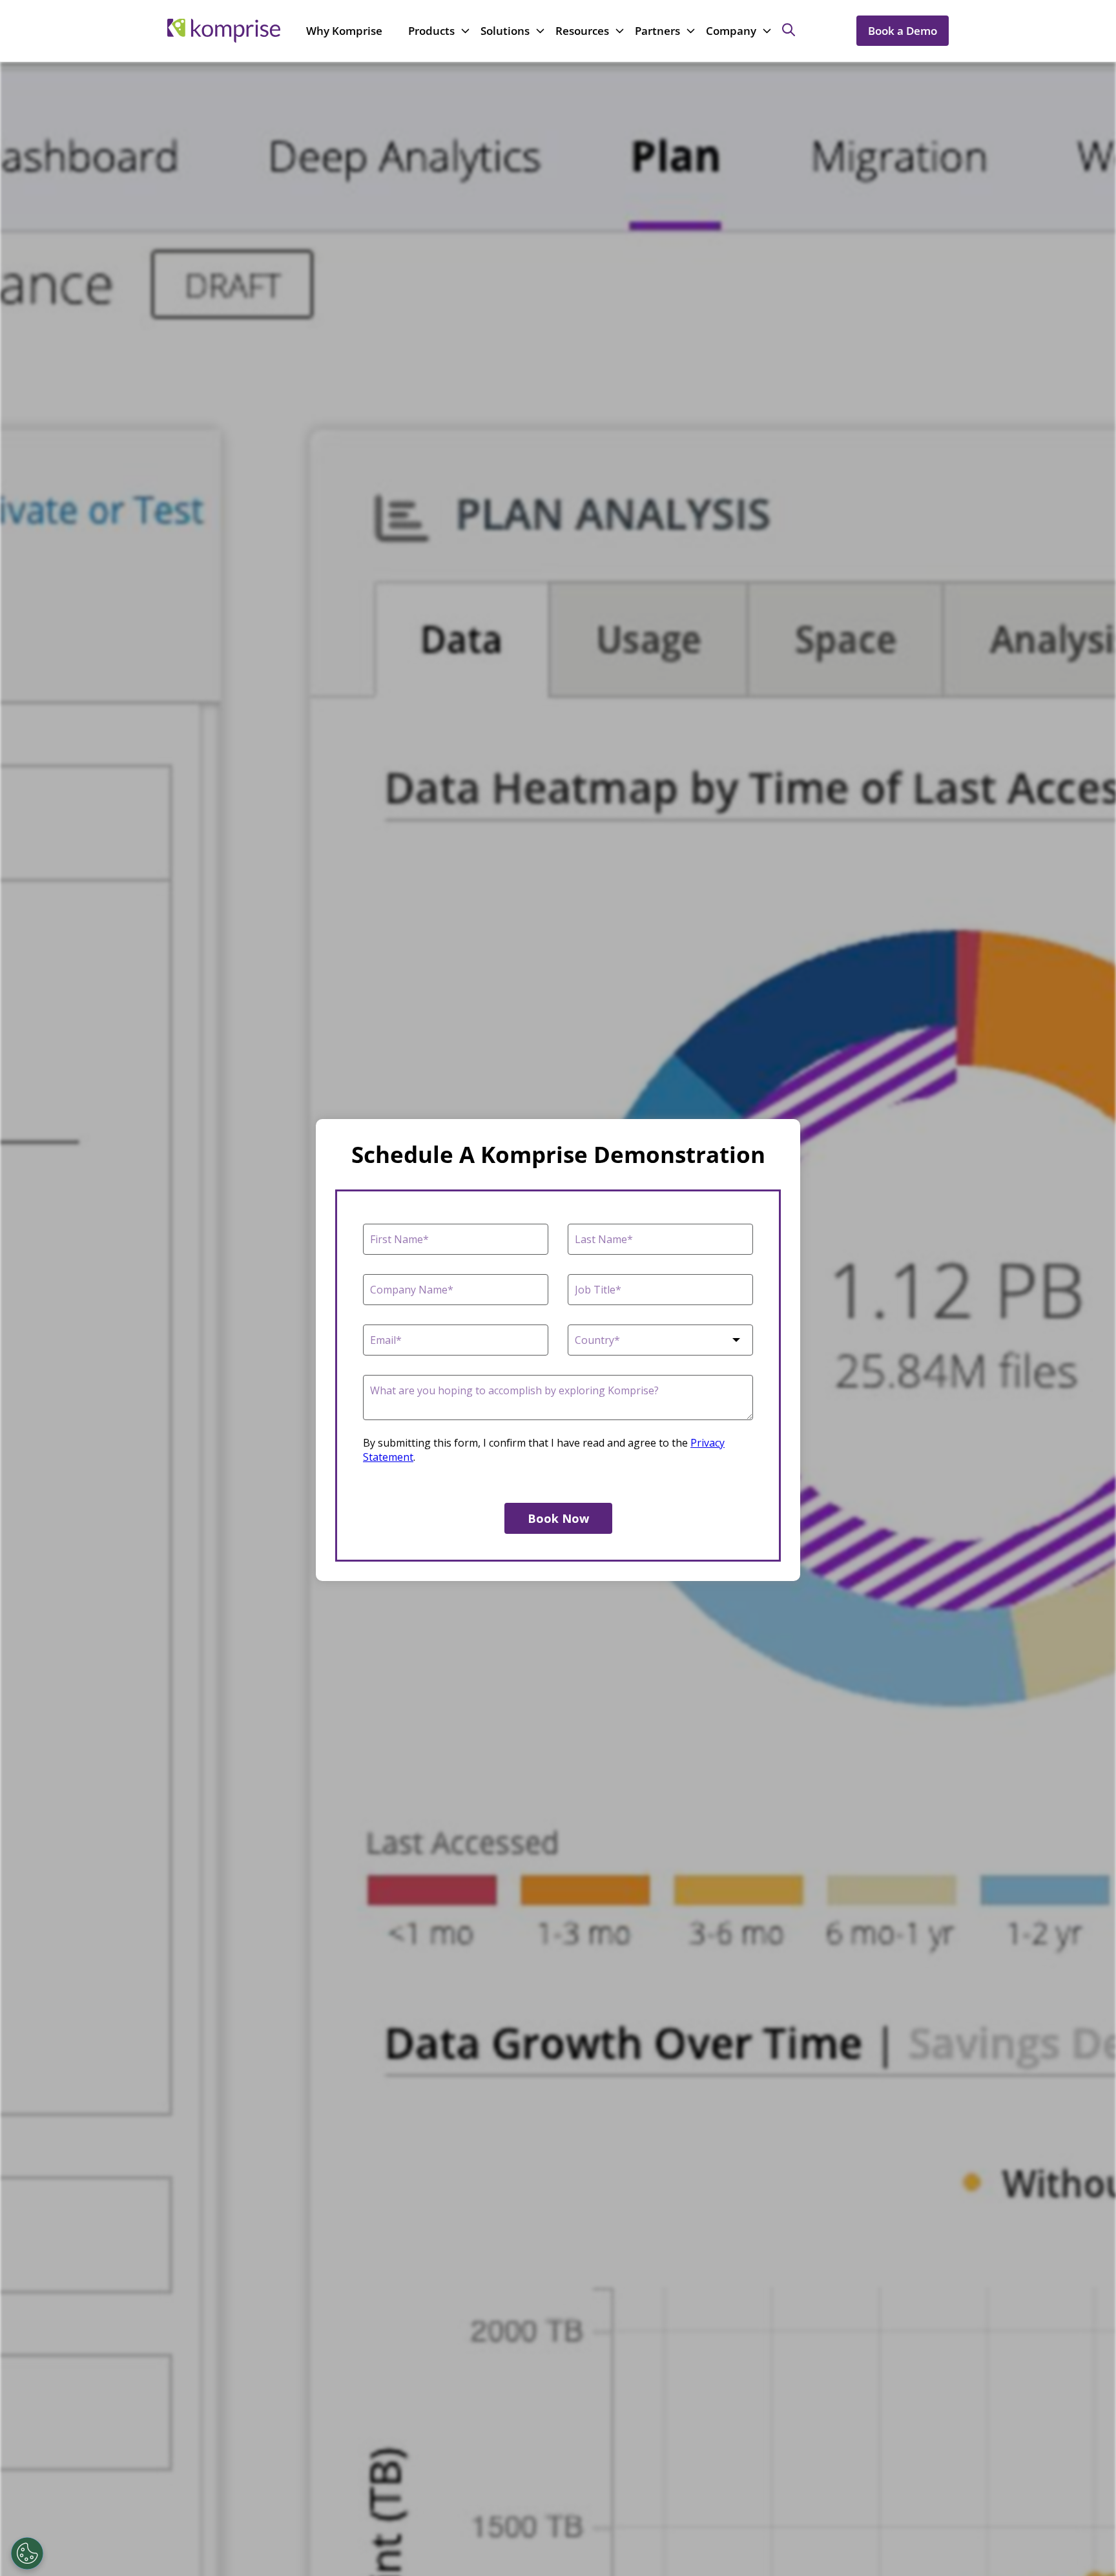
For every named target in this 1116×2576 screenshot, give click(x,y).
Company (731, 31)
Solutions (505, 31)
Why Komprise (344, 31)
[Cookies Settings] (27, 2553)
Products (431, 31)
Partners (657, 31)
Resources (582, 31)
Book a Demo (903, 31)
